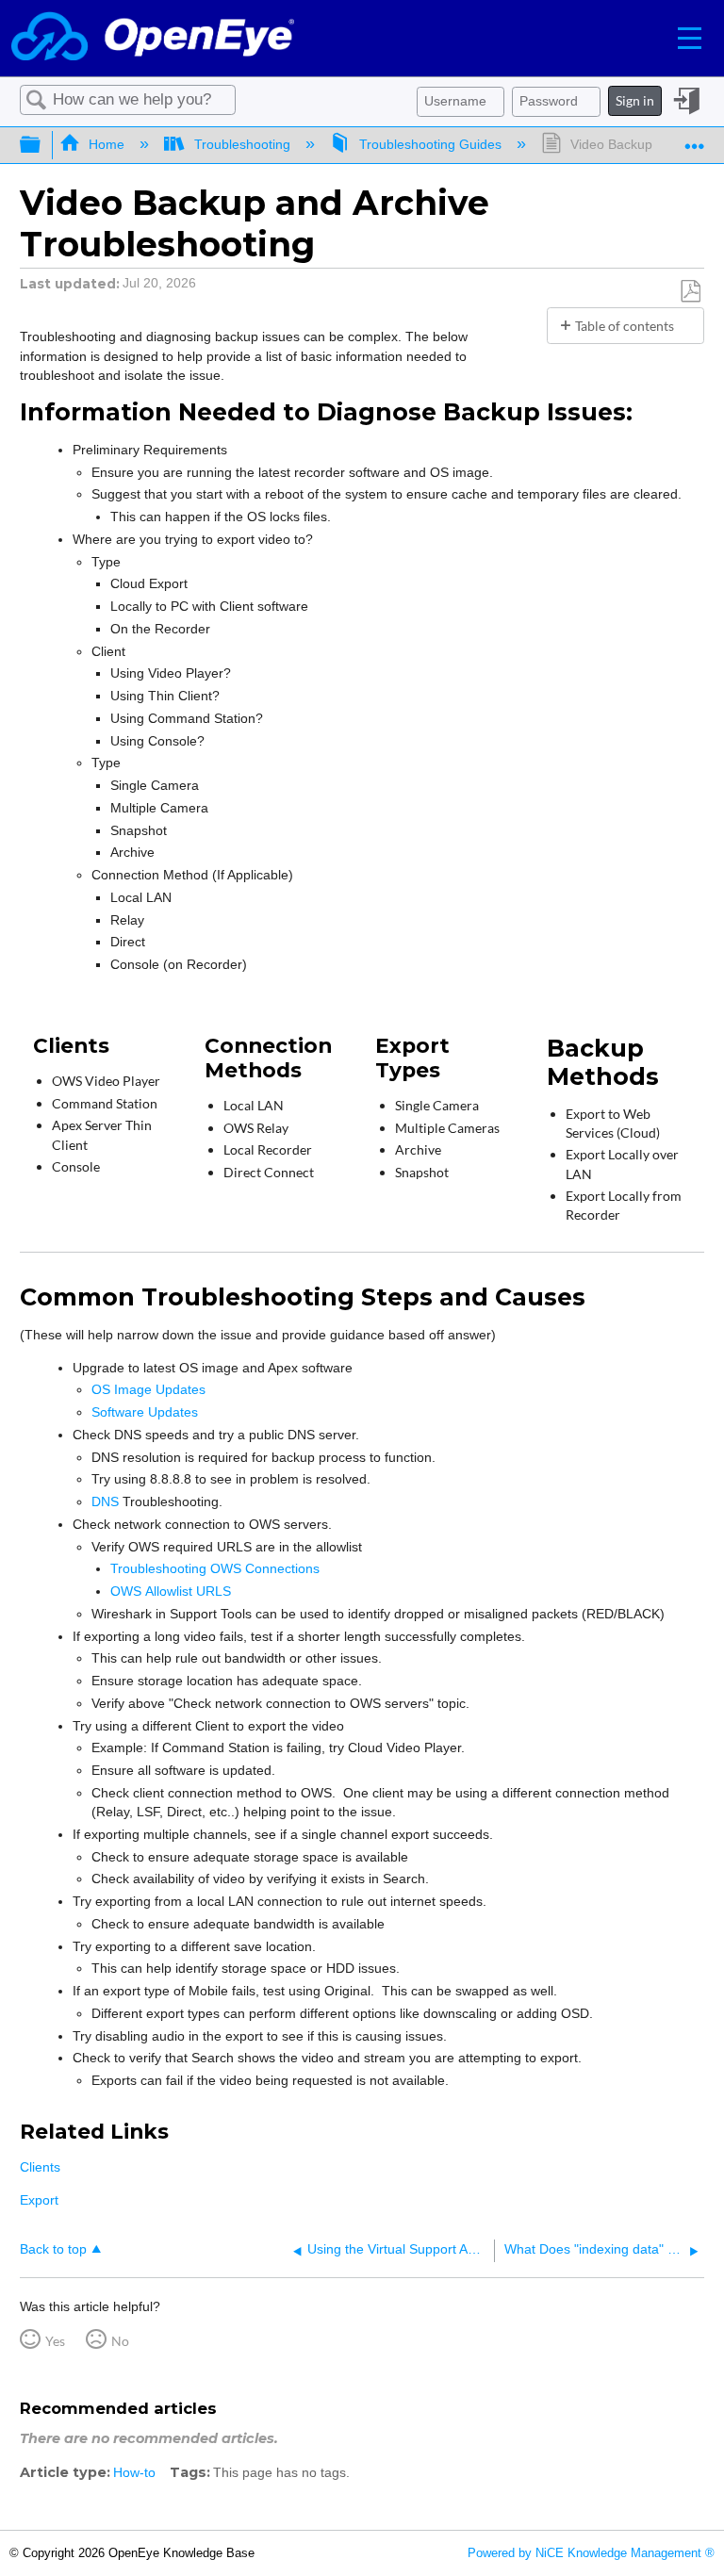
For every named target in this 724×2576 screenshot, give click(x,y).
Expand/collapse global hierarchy (42, 145)
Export (39, 2200)
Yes (55, 2341)
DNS (105, 1501)
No (120, 2341)
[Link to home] (153, 38)
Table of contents (625, 326)
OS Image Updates (148, 1389)
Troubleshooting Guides (430, 144)
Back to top (53, 2249)
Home (107, 144)
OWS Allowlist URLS (171, 1591)
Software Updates (145, 1412)
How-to (134, 2472)
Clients (40, 2167)
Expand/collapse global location (695, 139)
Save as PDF (690, 292)
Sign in (635, 100)
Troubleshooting (242, 144)
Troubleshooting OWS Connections (215, 1568)
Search (37, 100)
